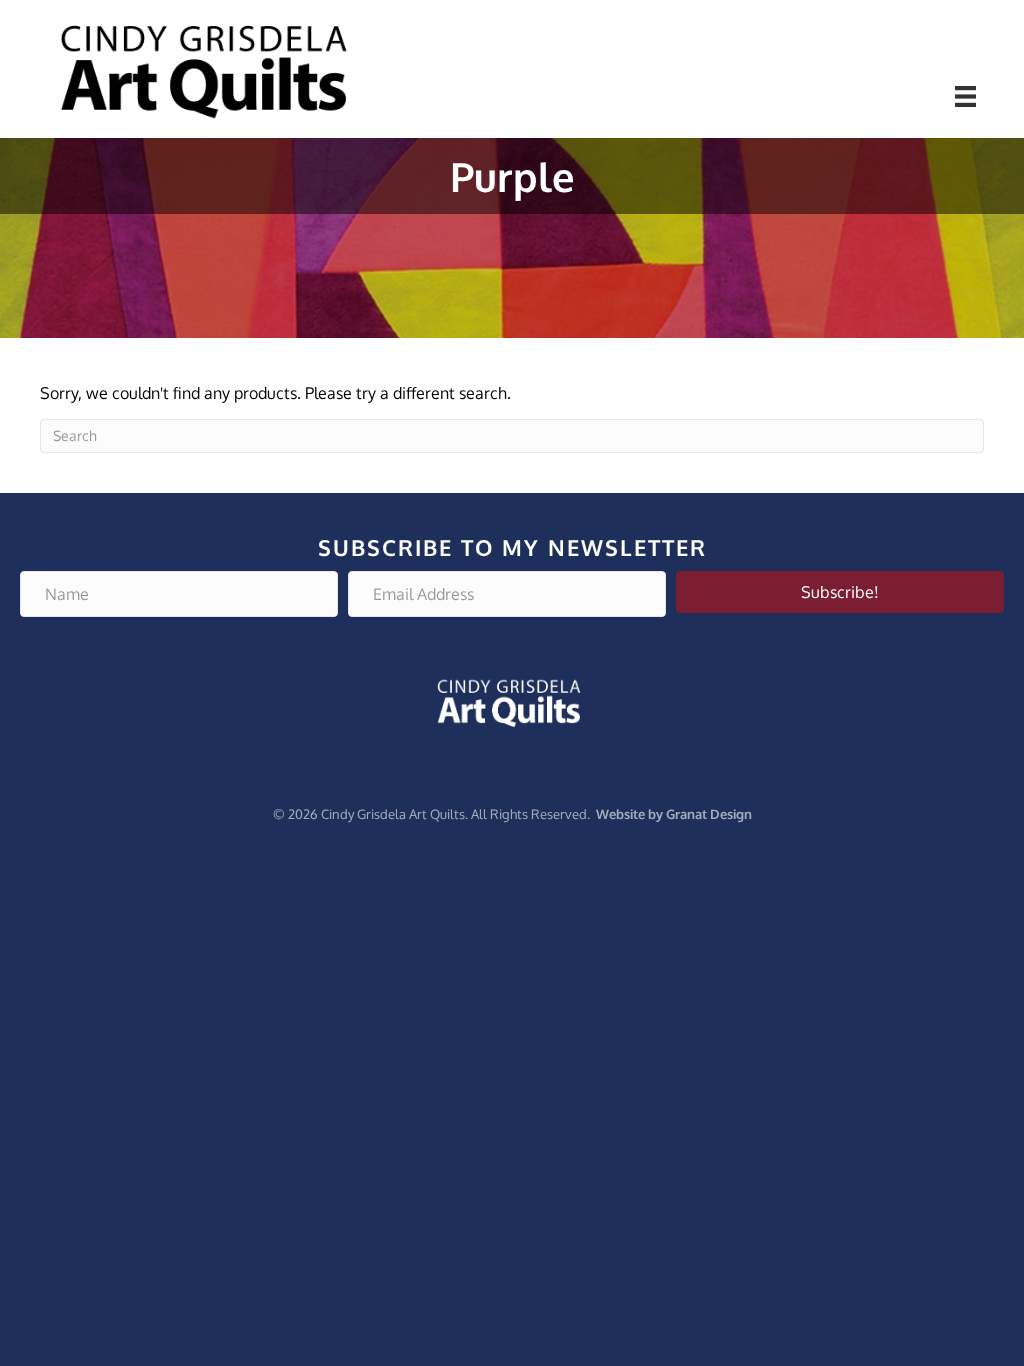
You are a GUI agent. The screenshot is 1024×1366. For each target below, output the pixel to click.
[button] (840, 592)
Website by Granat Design (674, 814)
